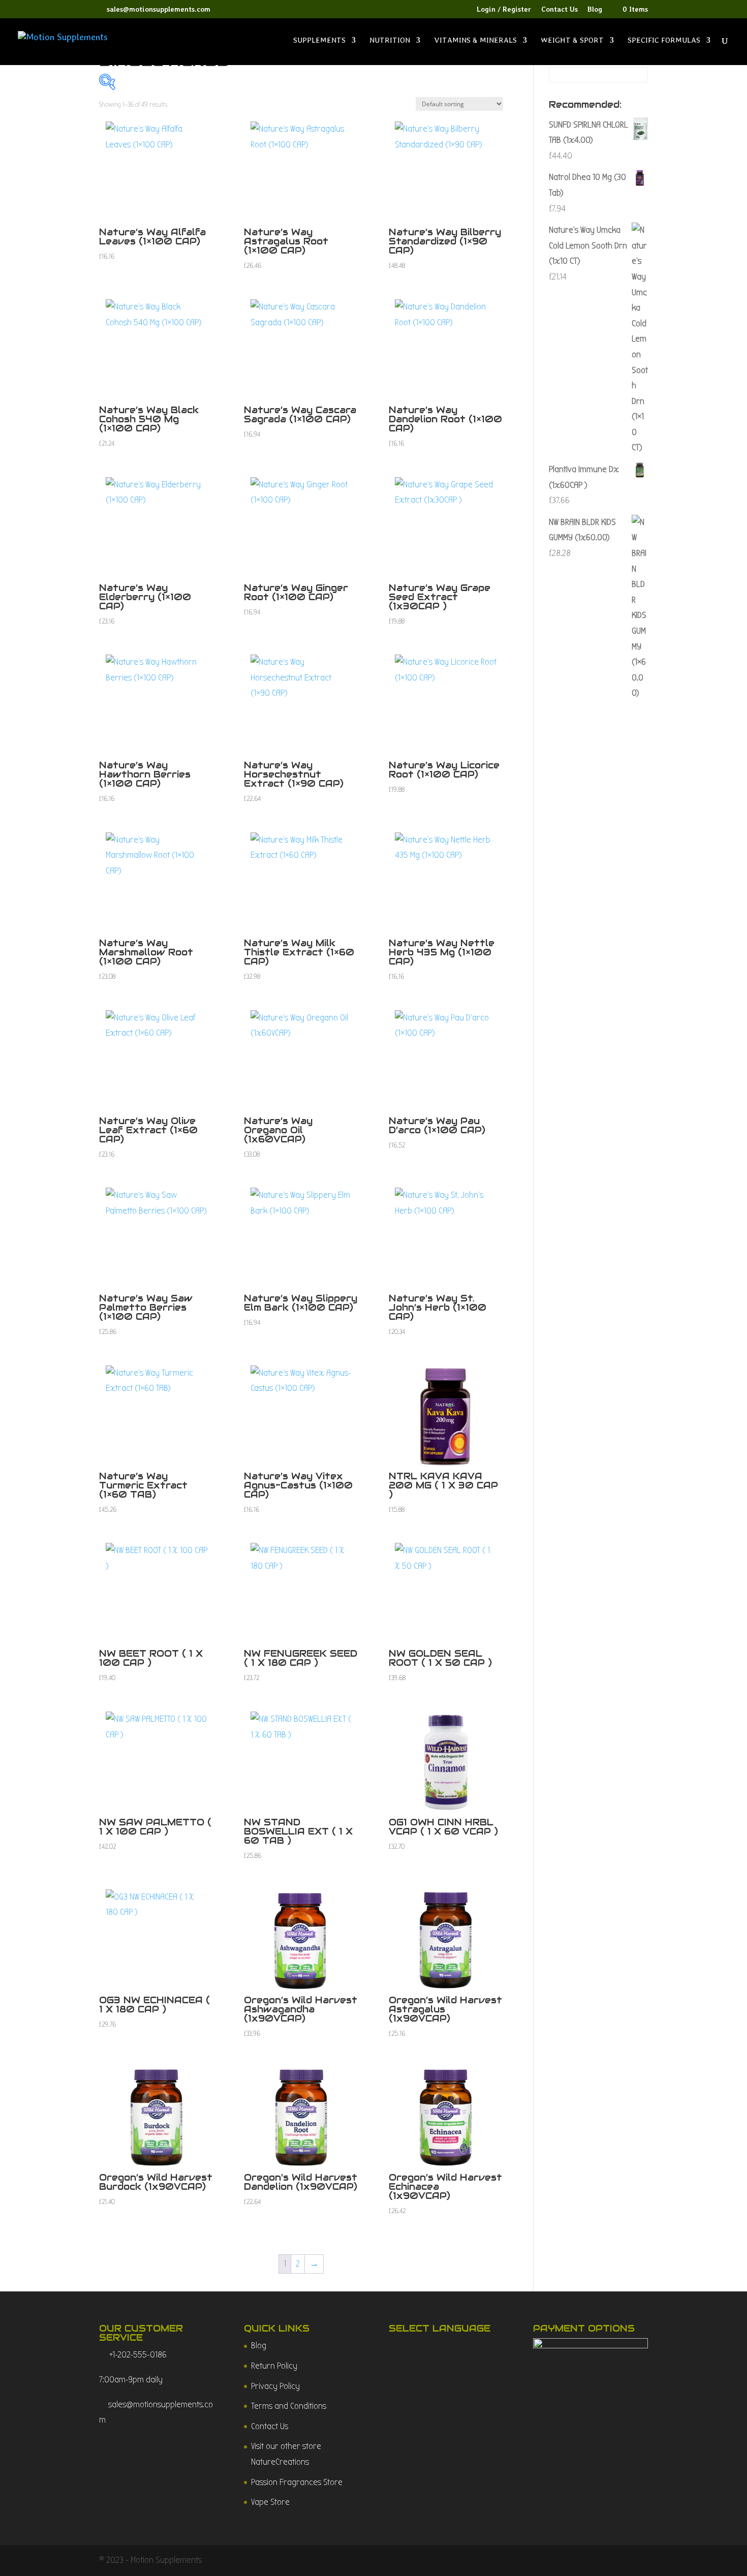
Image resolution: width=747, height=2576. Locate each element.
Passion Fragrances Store (297, 2482)
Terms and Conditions (289, 2406)
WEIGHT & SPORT (572, 41)
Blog (595, 9)
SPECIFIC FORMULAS (664, 41)
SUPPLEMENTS (319, 41)
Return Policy (274, 2366)
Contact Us (559, 9)
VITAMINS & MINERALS (475, 41)
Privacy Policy (275, 2386)
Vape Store (270, 2502)
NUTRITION (390, 41)
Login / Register (504, 9)
